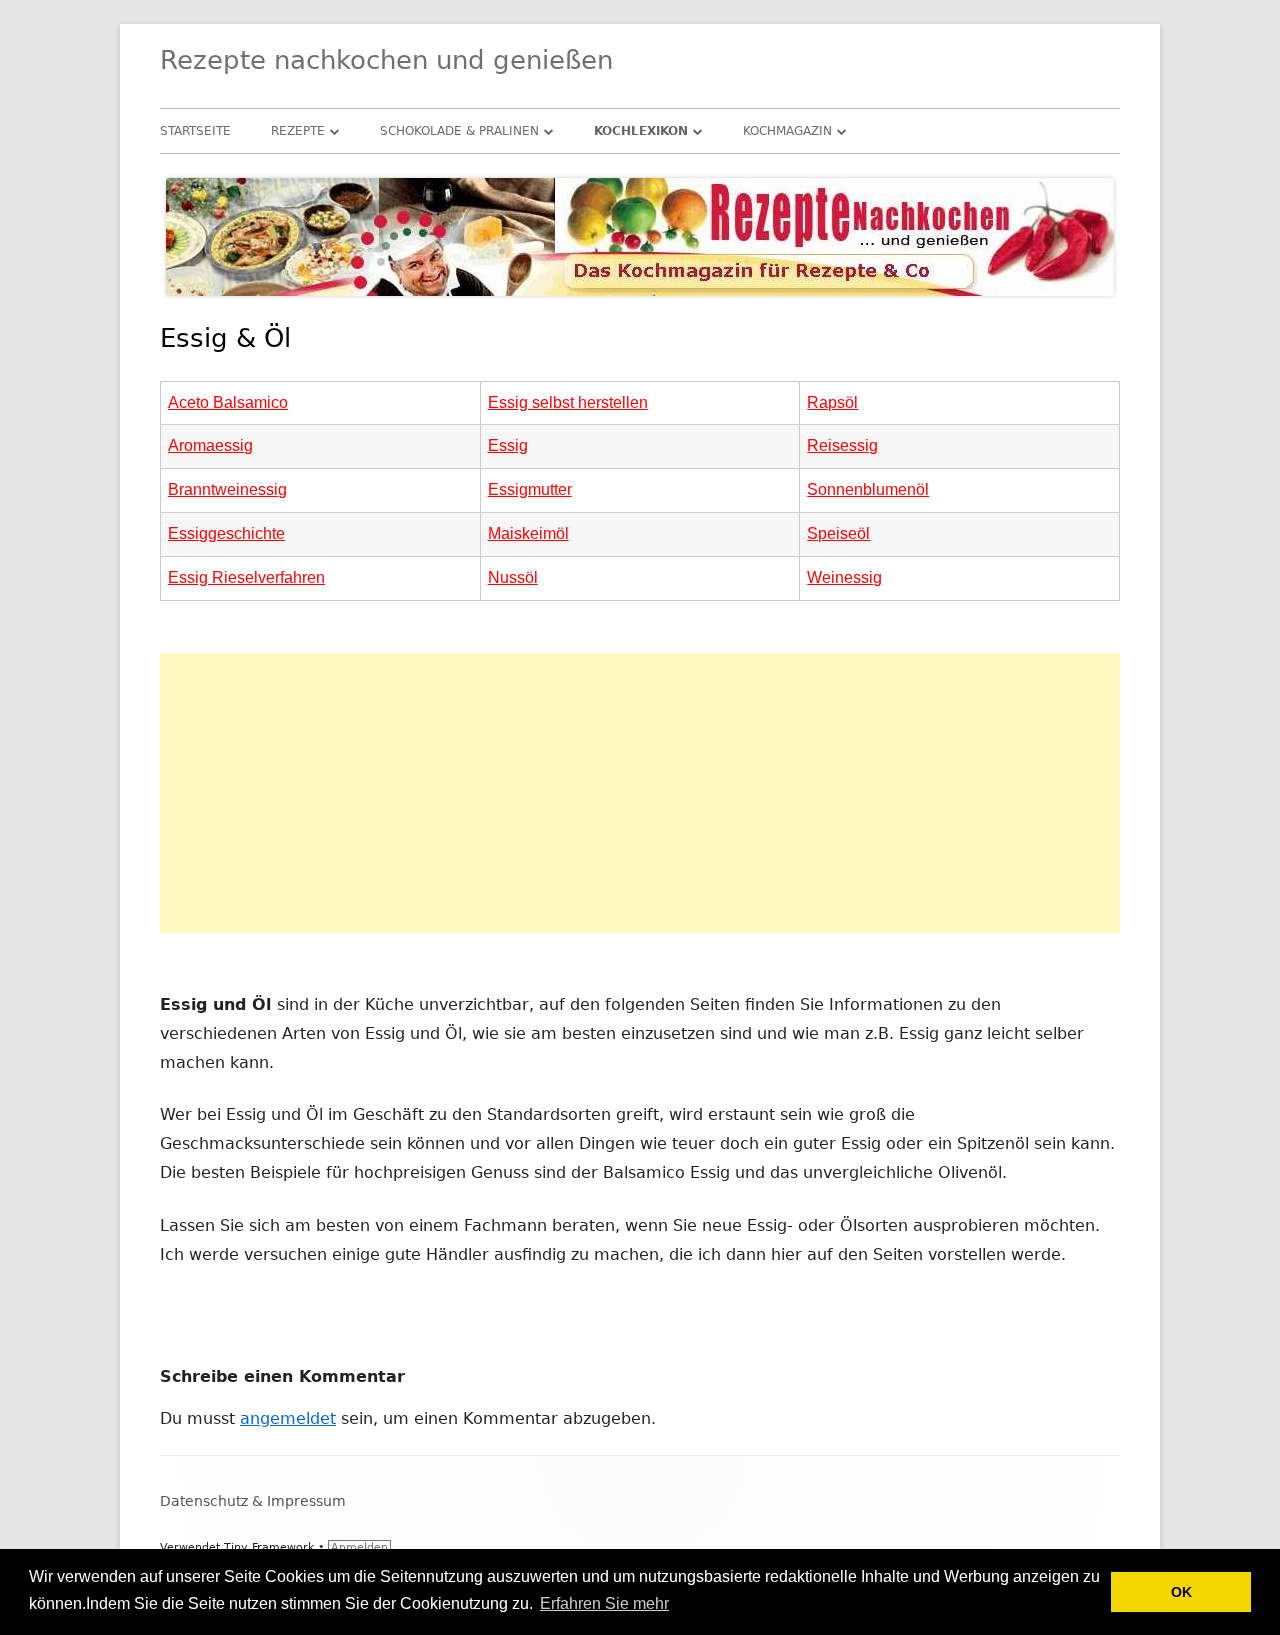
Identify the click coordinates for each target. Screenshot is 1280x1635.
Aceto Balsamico (228, 402)
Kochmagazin (787, 131)
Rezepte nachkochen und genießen (386, 60)
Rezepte (298, 131)
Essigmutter (530, 489)
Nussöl (513, 577)
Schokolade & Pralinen (459, 131)
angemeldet (288, 1418)
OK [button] (1181, 1592)
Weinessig (844, 577)
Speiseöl (838, 533)
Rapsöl (832, 402)
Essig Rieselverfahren (246, 577)
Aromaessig (210, 445)
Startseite (195, 131)
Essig (508, 445)
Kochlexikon (641, 131)
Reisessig (842, 445)
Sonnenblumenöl (868, 489)
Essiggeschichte (226, 533)
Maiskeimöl (528, 533)
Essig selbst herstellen (568, 402)
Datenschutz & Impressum (253, 1501)
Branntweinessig (227, 489)
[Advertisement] (640, 793)
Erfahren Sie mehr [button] (604, 1603)
